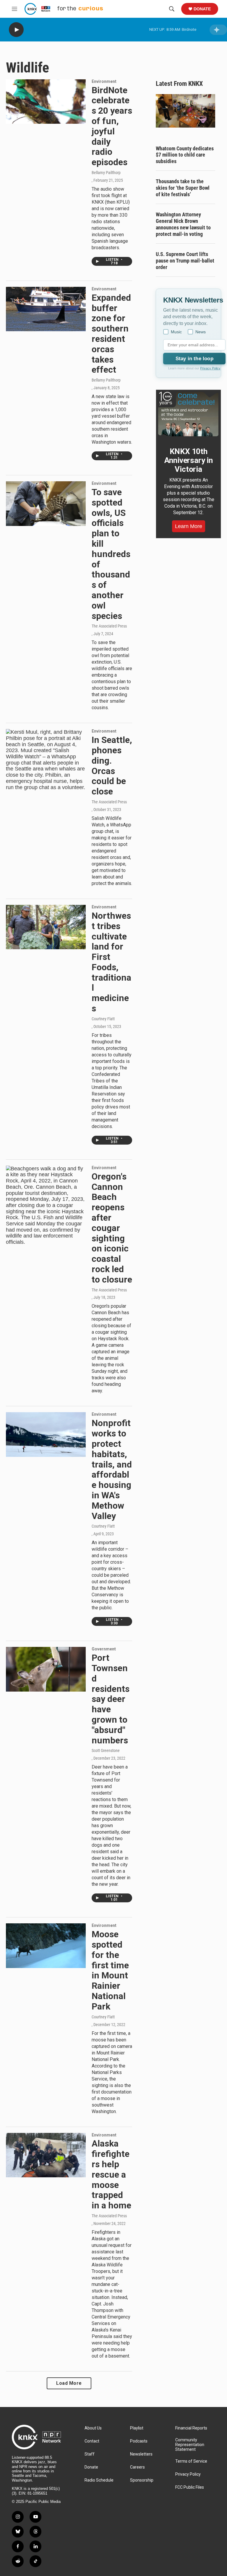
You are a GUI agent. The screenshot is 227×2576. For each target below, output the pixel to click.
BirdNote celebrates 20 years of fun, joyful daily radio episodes (112, 126)
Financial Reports (191, 2428)
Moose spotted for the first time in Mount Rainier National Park (110, 1970)
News (201, 332)
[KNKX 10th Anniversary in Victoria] (188, 414)
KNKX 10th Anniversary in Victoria (189, 460)
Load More (69, 2383)
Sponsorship (142, 2480)
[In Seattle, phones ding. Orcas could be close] (46, 760)
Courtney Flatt (103, 1019)
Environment (104, 81)
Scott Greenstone (106, 1750)
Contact (92, 2441)
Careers (137, 2467)
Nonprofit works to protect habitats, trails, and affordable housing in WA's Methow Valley (112, 1469)
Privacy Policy (210, 368)
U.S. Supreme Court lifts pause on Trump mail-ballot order (185, 261)
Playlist (137, 2428)
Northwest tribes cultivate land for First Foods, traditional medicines (111, 962)
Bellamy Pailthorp (106, 173)
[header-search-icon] (172, 9)
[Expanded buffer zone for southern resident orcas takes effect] (46, 309)
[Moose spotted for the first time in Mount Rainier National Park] (46, 1946)
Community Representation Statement (190, 2445)
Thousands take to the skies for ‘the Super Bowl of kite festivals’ (183, 188)
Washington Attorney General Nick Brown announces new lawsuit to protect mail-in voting (183, 224)
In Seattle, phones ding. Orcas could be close (112, 766)
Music (176, 332)
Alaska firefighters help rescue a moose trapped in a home (111, 2174)
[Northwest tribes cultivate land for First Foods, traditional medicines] (46, 927)
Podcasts (139, 2441)
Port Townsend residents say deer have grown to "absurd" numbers (111, 1699)
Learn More (189, 526)
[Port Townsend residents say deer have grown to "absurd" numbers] (46, 1669)
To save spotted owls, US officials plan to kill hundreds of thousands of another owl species (111, 554)
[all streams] (218, 30)
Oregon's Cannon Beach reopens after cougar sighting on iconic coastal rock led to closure (112, 1228)
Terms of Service (191, 2461)
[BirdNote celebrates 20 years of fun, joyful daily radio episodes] (46, 102)
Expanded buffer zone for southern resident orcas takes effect (111, 334)
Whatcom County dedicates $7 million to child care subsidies (185, 155)
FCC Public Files (190, 2487)
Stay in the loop (194, 359)
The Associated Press (109, 626)
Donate (202, 9)
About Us (93, 2428)
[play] (16, 30)
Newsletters (141, 2454)
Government (104, 1649)
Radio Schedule (99, 2480)
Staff (90, 2454)
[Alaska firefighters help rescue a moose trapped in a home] (46, 2155)
